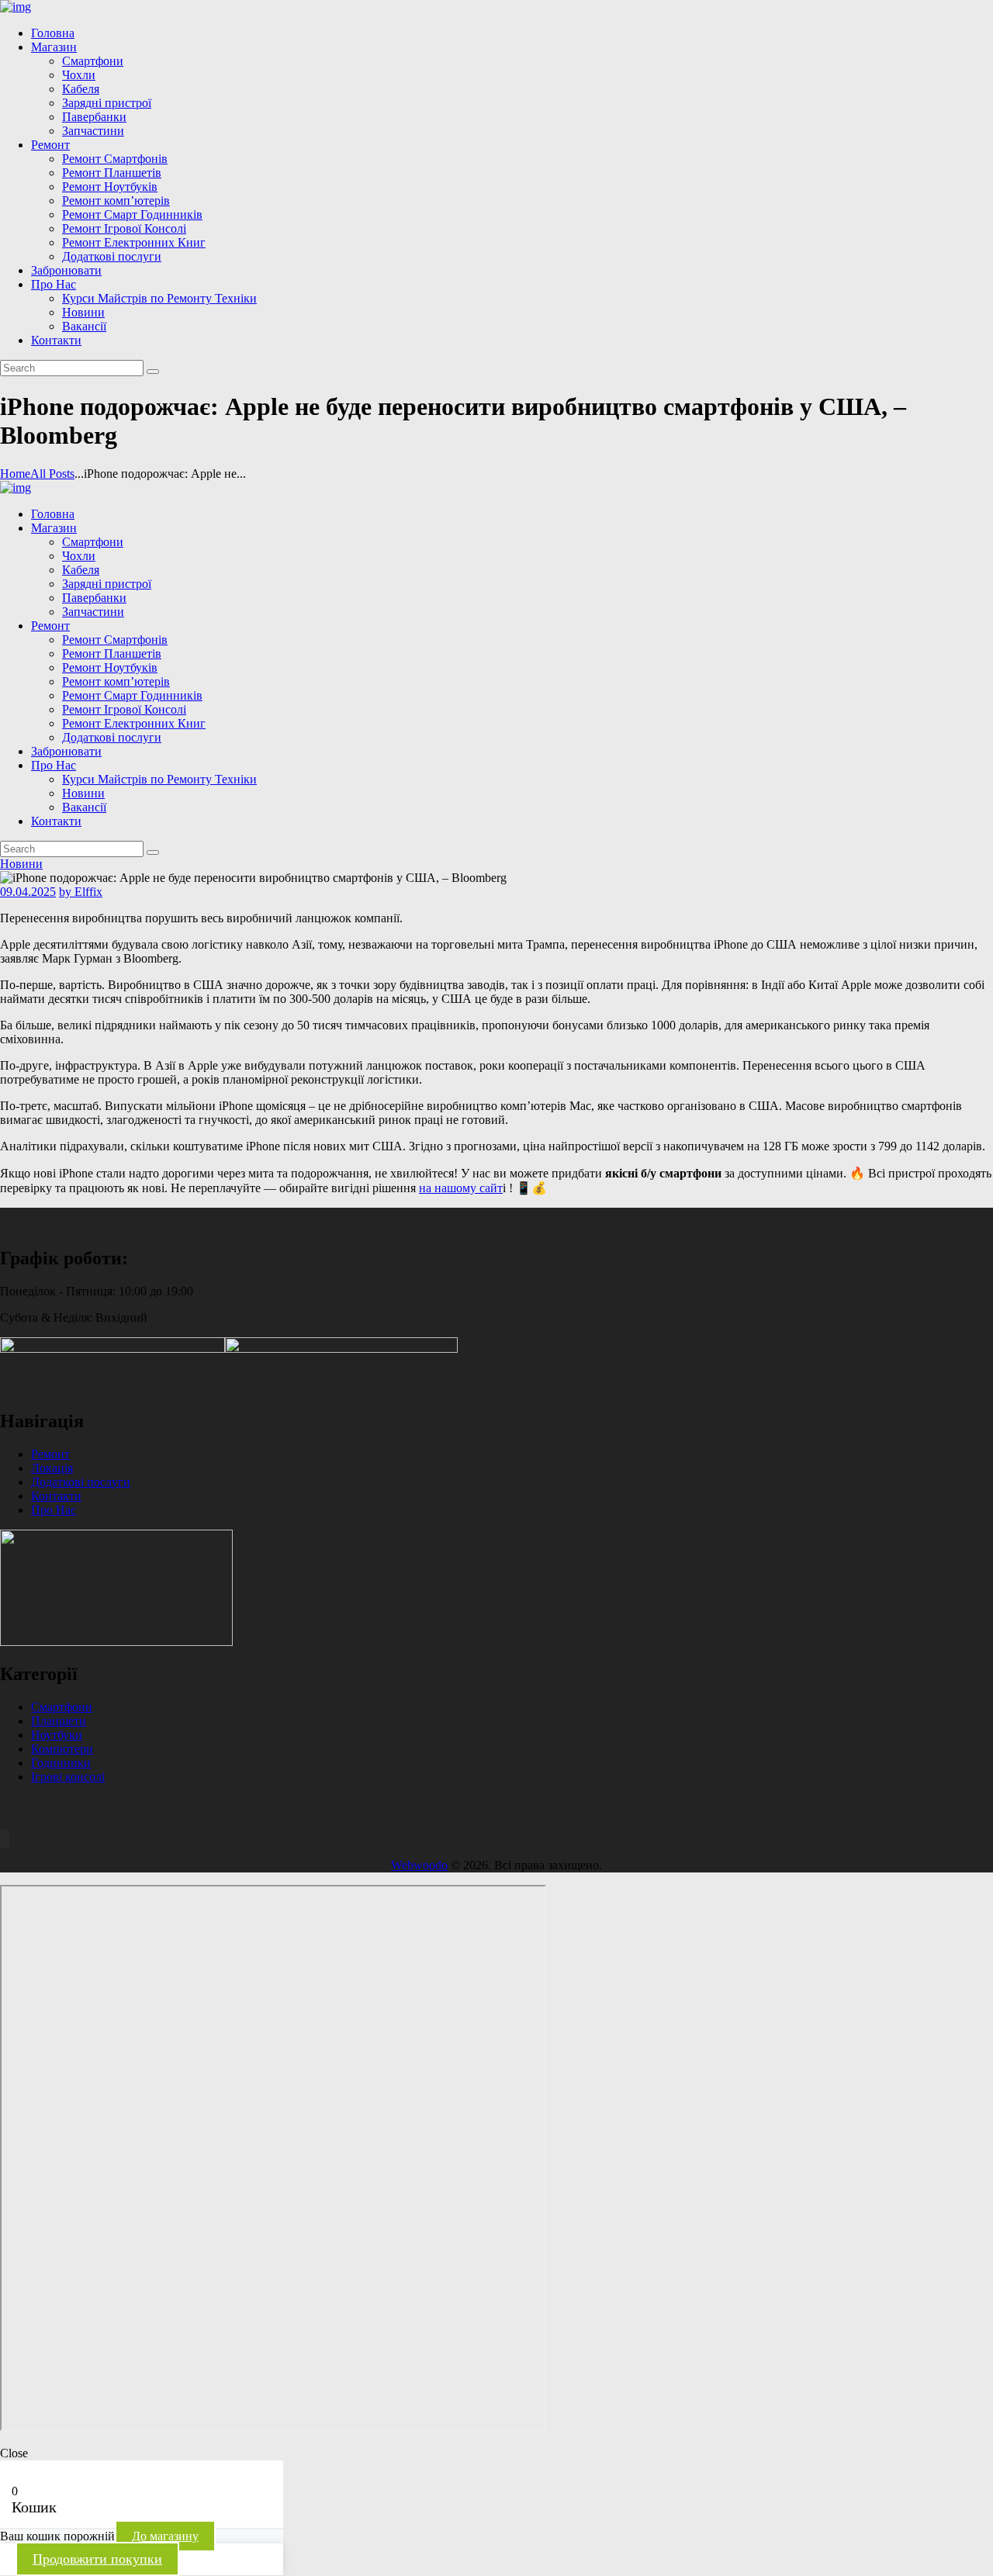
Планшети (59, 1721)
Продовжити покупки (97, 2559)
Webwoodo (419, 1865)
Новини (21, 864)
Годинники (61, 1763)
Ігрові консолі (68, 1777)
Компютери (62, 1749)
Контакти (56, 1496)
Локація (52, 1468)
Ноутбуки (57, 1735)
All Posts (52, 474)
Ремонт (50, 1454)
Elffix (81, 892)
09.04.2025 (28, 892)
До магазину (165, 2536)
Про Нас (54, 1510)
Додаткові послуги (81, 1482)
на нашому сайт (461, 1188)
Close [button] (14, 2453)
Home (15, 474)
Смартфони (62, 1707)
